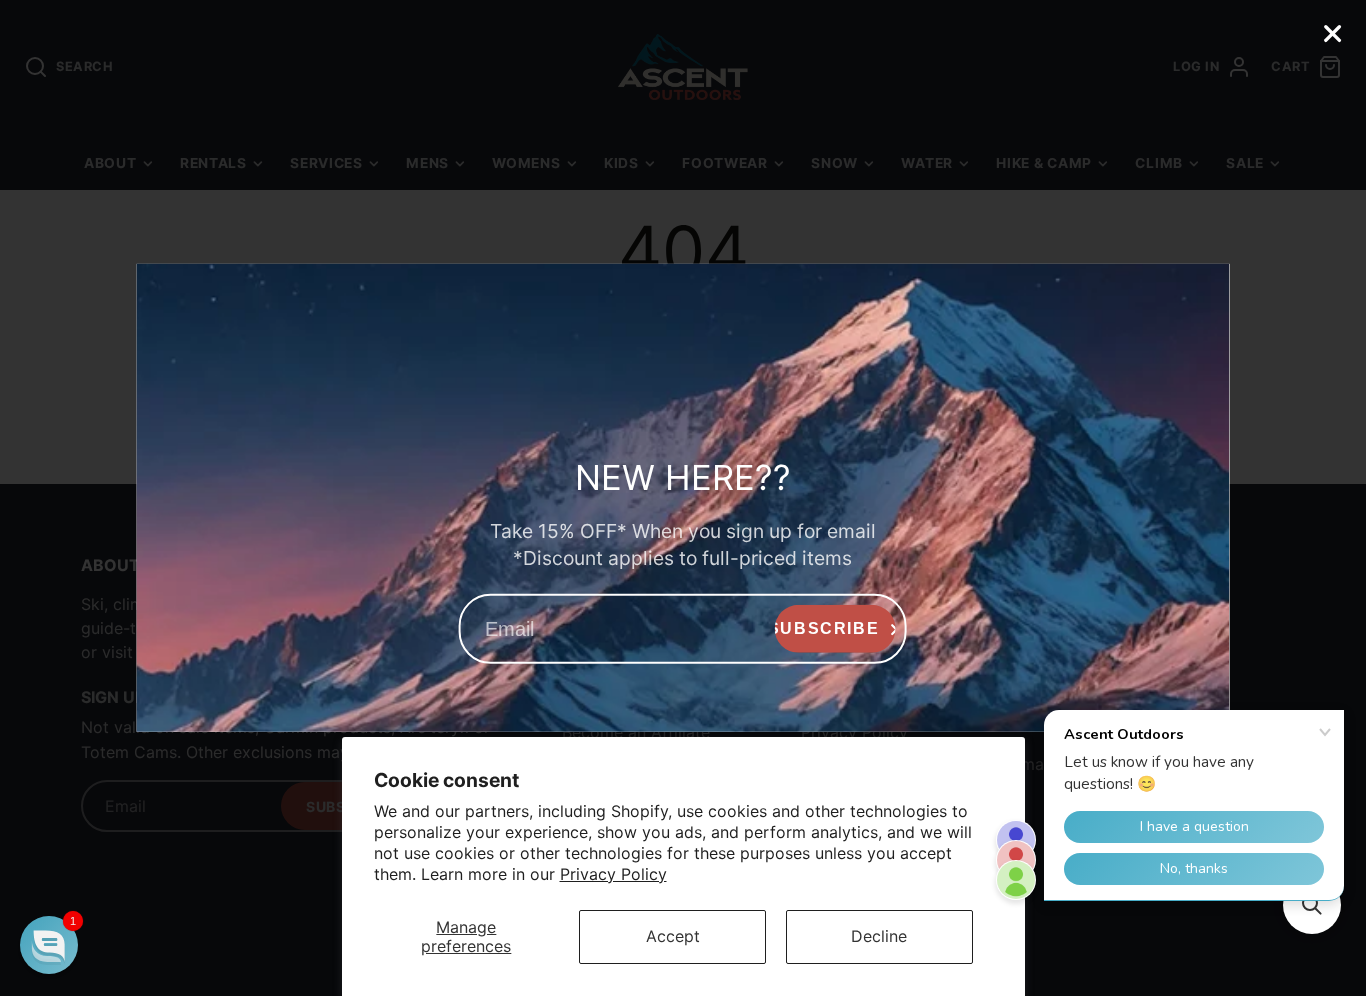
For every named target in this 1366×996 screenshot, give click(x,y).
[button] (49, 945)
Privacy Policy (613, 874)
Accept (673, 936)
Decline (879, 936)
